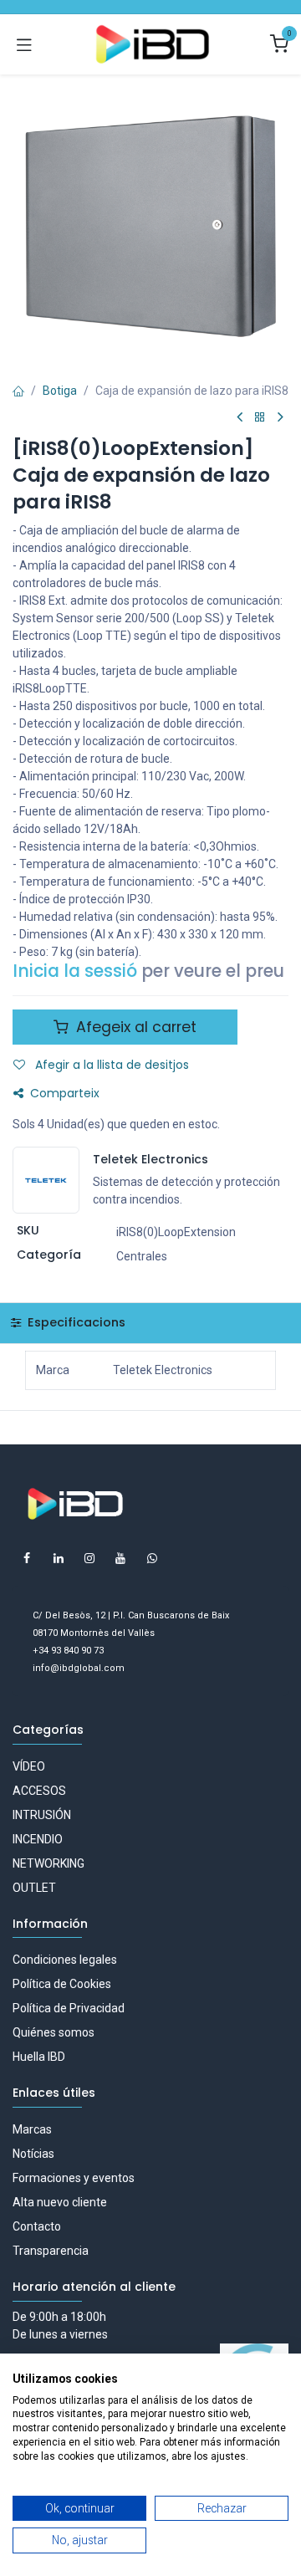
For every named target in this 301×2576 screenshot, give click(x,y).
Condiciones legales (65, 1960)
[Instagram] (89, 1558)
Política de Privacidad (69, 2008)
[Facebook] (27, 1558)
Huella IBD (39, 2057)
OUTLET (34, 1888)
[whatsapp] (152, 1558)
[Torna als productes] (260, 418)
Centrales (142, 1256)
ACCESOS (39, 1791)
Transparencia (51, 2251)
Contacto (37, 2226)
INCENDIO (38, 1839)
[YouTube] (120, 1558)
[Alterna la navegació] (24, 44)
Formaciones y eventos (74, 2178)
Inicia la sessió (75, 971)
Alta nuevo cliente (60, 2202)
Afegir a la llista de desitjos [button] (110, 1065)
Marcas (32, 2129)
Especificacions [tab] (75, 1322)
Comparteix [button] (65, 1093)
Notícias (33, 2154)
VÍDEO (29, 1766)
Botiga (60, 391)
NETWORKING (48, 1863)
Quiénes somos (54, 2032)
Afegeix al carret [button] (134, 1027)
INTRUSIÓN (42, 1815)
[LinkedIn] (59, 1558)
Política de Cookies (62, 1984)
